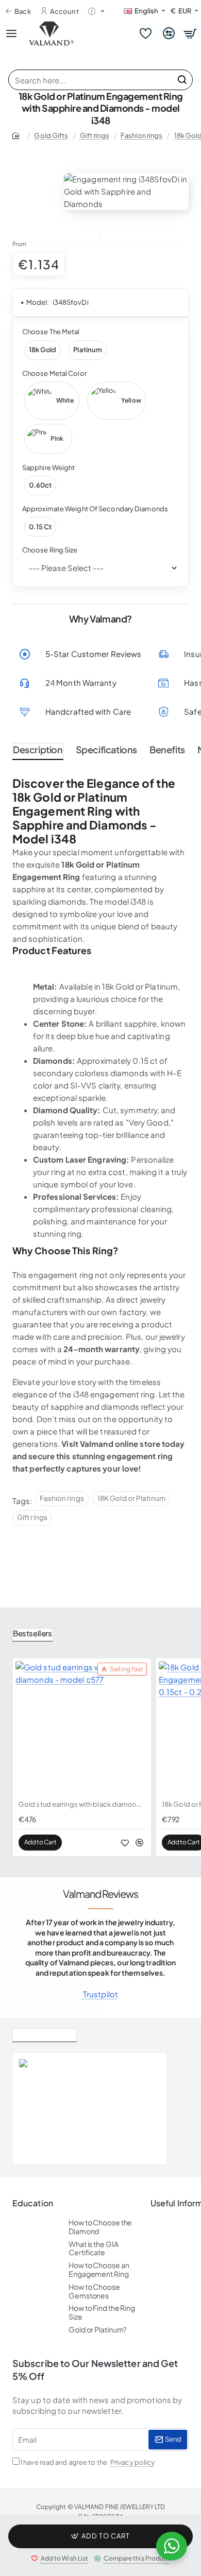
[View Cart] (191, 33)
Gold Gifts (51, 135)
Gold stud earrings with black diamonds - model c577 (82, 1804)
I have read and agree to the (87, 2462)
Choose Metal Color (54, 373)
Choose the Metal (51, 332)
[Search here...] (182, 80)
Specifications (106, 749)
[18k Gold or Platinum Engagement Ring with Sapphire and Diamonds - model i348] (41, 2108)
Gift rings (95, 135)
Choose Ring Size (50, 550)
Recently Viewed (45, 2033)
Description (38, 749)
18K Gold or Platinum (131, 1498)
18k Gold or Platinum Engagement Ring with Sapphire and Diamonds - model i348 (116, 2090)
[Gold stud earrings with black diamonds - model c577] (82, 1727)
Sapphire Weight (49, 468)
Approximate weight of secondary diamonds (95, 509)
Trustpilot (100, 1994)
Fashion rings (141, 135)
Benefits (167, 749)
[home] (18, 135)
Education (33, 2203)
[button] (100, 2536)
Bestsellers (32, 1633)
